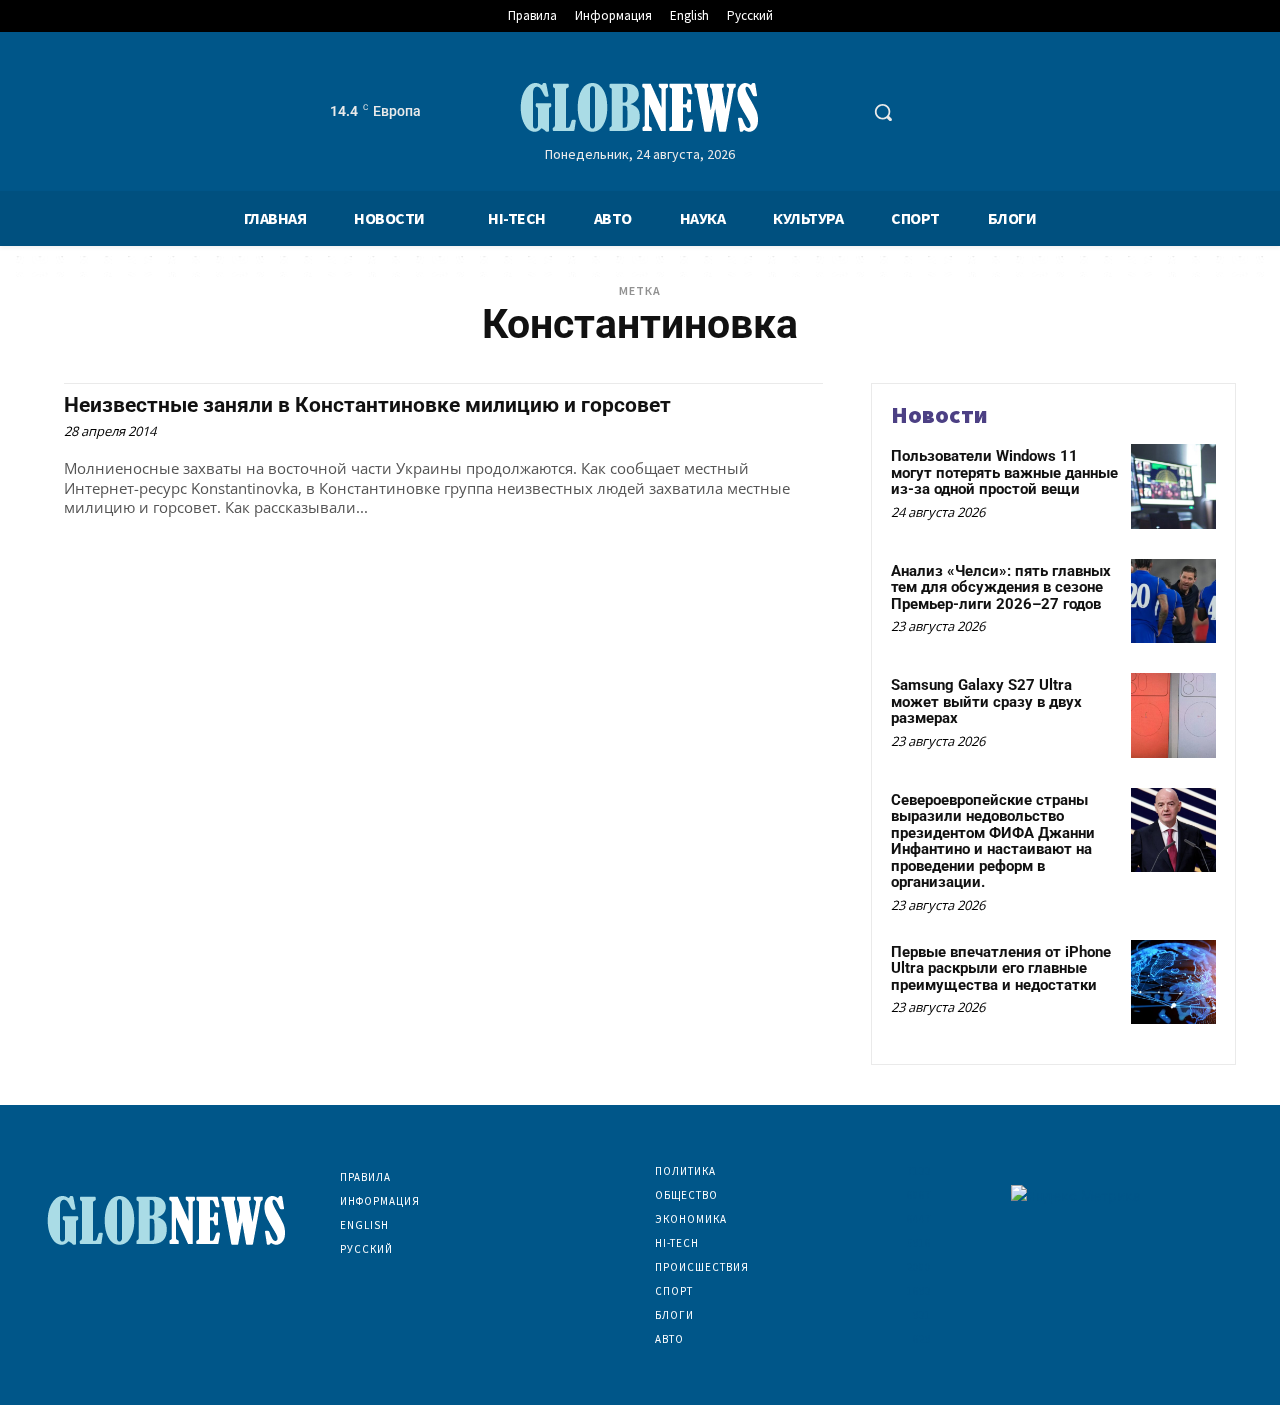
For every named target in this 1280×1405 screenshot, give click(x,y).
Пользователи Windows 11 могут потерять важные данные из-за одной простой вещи (1004, 472)
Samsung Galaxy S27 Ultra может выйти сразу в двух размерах (986, 701)
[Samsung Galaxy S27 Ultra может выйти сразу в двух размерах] (1173, 715)
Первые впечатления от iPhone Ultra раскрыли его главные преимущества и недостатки (1001, 968)
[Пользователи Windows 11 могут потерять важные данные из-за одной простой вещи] (1173, 486)
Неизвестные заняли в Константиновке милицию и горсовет (367, 405)
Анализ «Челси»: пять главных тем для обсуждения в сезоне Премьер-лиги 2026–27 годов (1001, 587)
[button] (883, 112)
